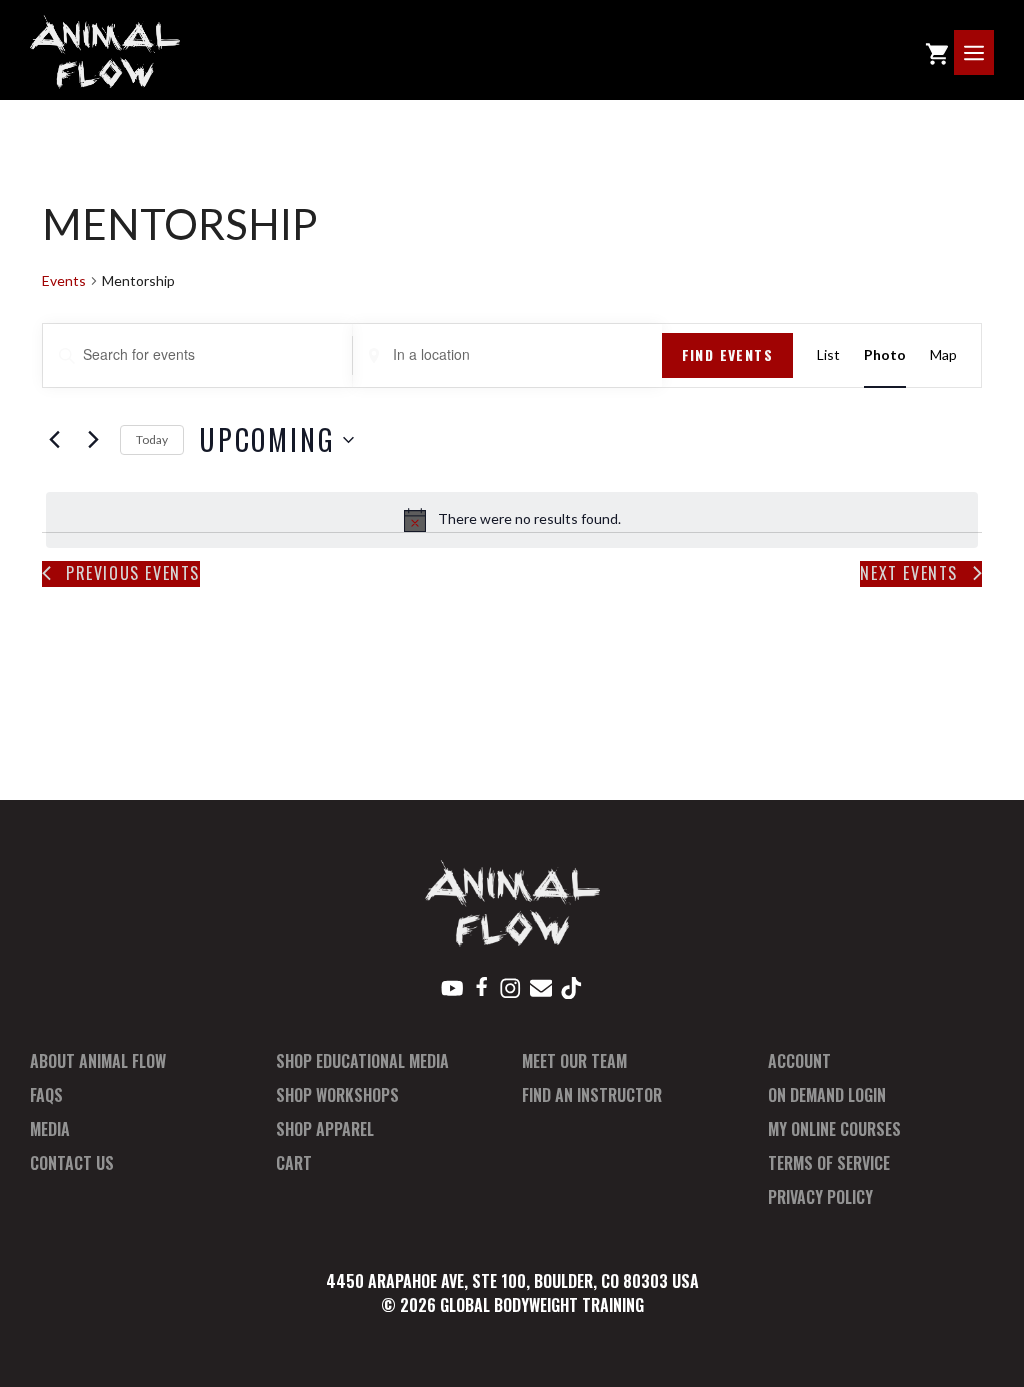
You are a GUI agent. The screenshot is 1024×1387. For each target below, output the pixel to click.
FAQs (46, 1095)
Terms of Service (829, 1163)
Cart (294, 1163)
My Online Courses (834, 1129)
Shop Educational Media (362, 1061)
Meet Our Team (574, 1061)
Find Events (727, 354)
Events (64, 280)
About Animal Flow (98, 1061)
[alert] (512, 520)
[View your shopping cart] (937, 52)
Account (799, 1061)
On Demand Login (827, 1095)
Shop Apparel (325, 1129)
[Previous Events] (54, 440)
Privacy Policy (820, 1197)
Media (50, 1129)
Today (152, 439)
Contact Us (72, 1163)
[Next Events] (93, 440)
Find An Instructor (592, 1095)
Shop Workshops (337, 1095)
